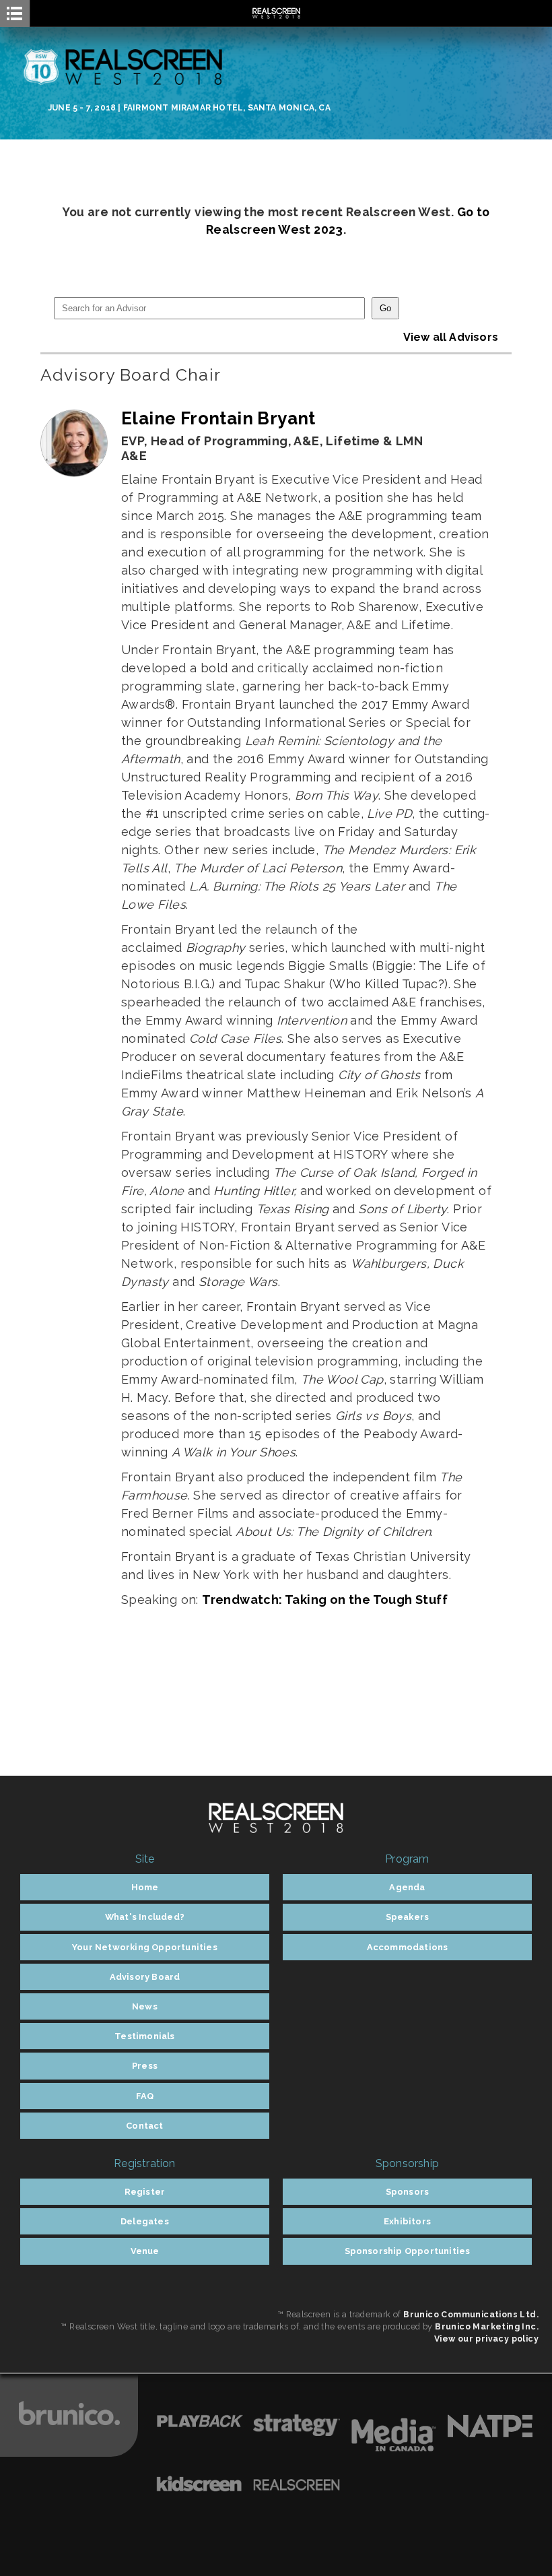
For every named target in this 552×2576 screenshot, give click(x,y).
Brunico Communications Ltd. (471, 2314)
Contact (144, 2126)
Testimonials (144, 2036)
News (145, 2006)
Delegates (145, 2221)
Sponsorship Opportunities (408, 2251)
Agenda (407, 1887)
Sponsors (408, 2192)
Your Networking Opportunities (145, 1947)
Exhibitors (407, 2221)
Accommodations (408, 1947)
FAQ (145, 2096)
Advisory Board (145, 1977)
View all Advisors (451, 337)
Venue (145, 2251)
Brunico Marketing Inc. (487, 2326)
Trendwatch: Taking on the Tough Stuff (325, 1600)
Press (145, 2066)
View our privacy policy (486, 2339)
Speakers (408, 1917)
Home (145, 1887)
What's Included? (145, 1917)
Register (145, 2192)
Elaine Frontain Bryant (218, 418)
